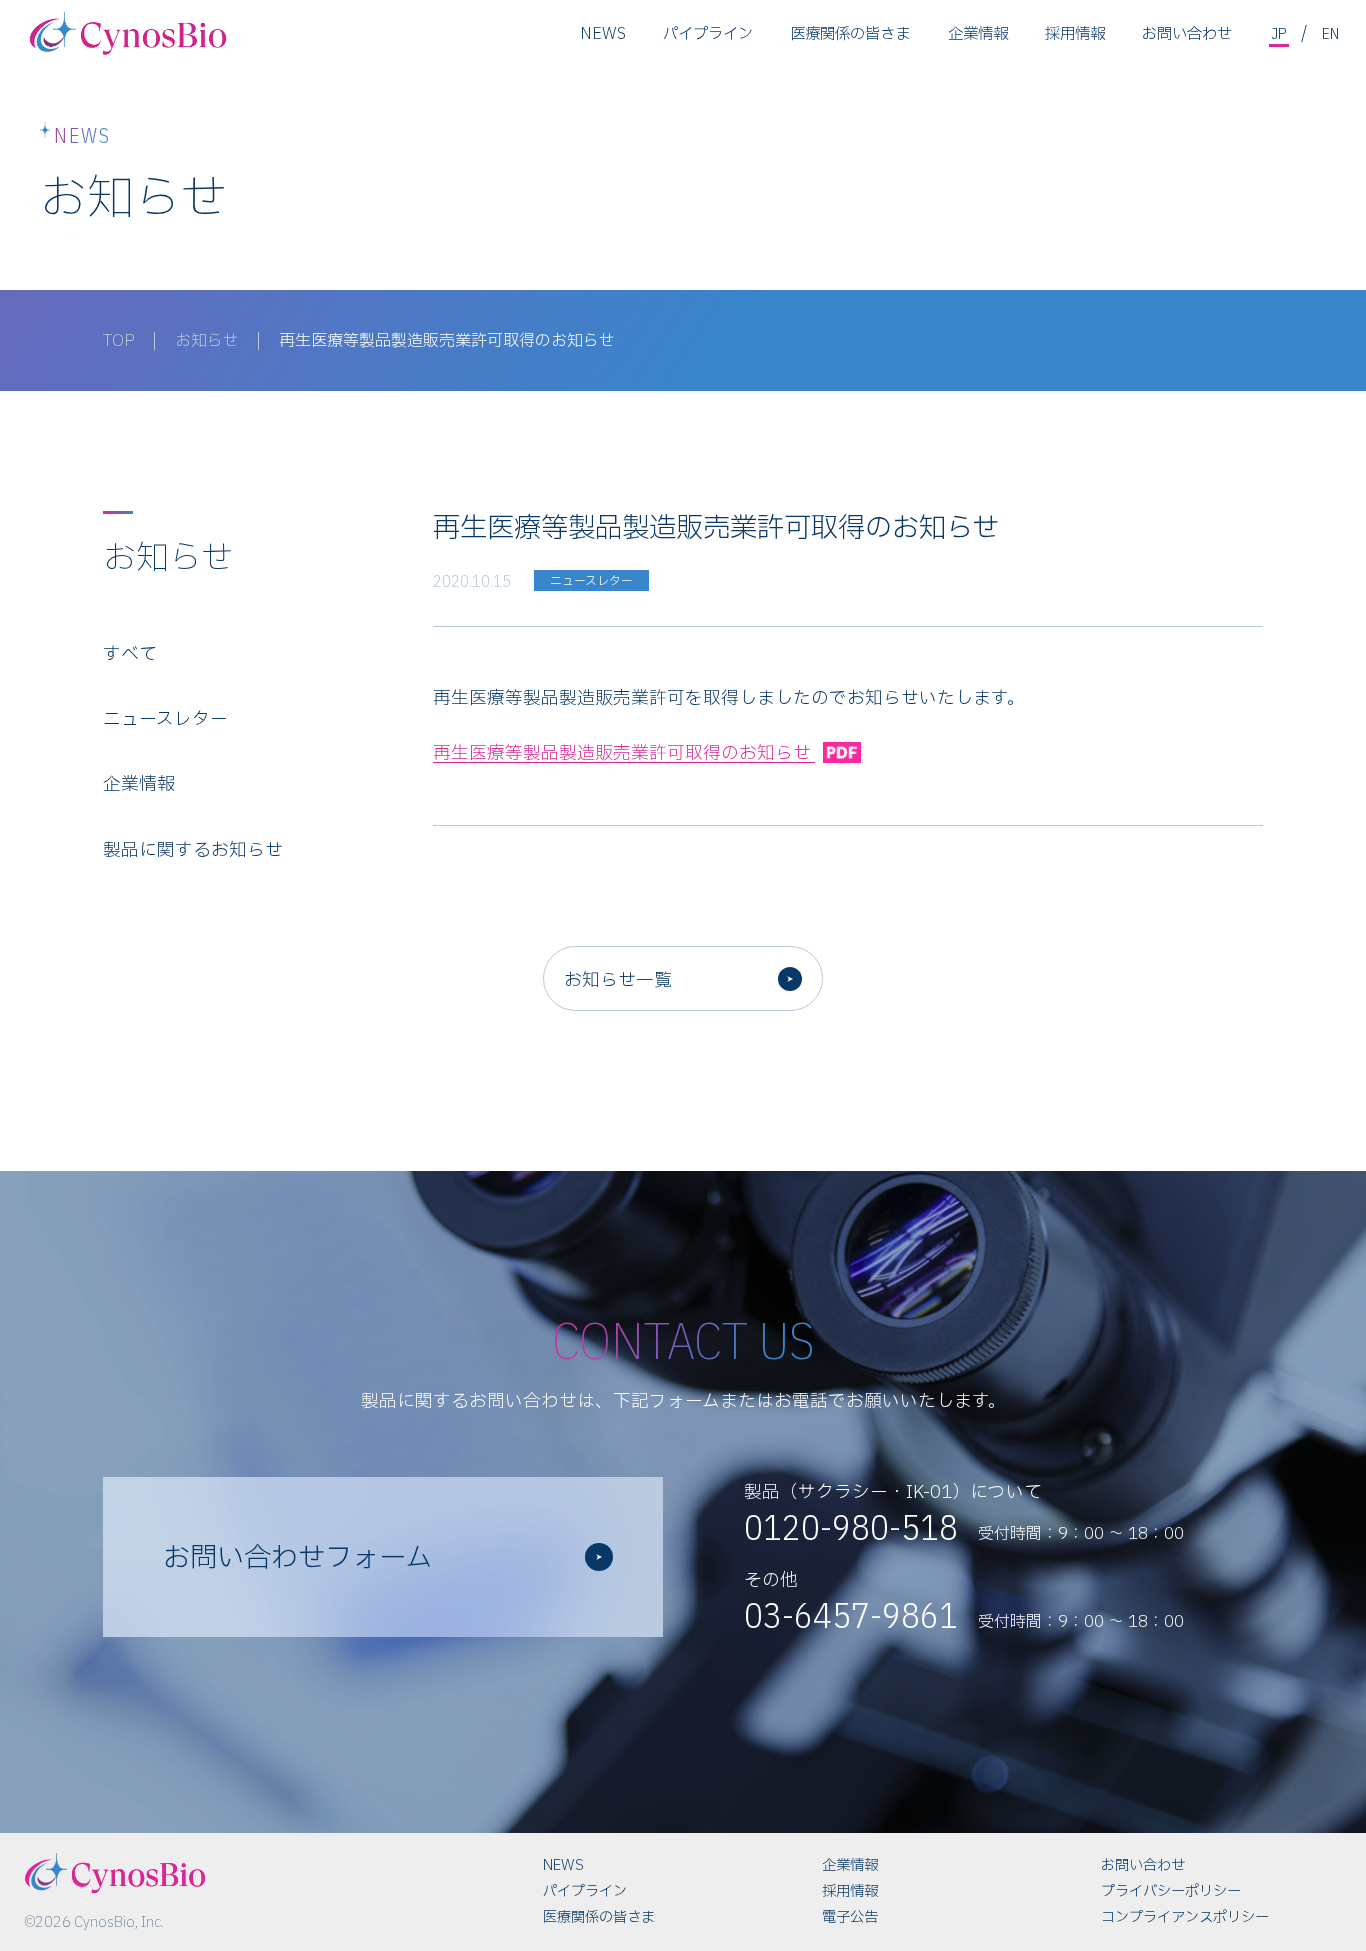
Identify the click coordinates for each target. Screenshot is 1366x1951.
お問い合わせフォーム (297, 1558)
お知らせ (207, 341)
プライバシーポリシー (1171, 1891)
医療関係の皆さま (850, 34)
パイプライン (708, 34)
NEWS (603, 34)
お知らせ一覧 (618, 980)
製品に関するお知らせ (193, 850)
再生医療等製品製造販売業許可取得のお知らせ (624, 753)
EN (1330, 33)
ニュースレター (165, 719)
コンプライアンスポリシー (1185, 1917)
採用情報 (1075, 34)
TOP (119, 341)
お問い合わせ (1187, 34)
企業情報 (978, 34)
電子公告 (850, 1917)
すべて (130, 654)
